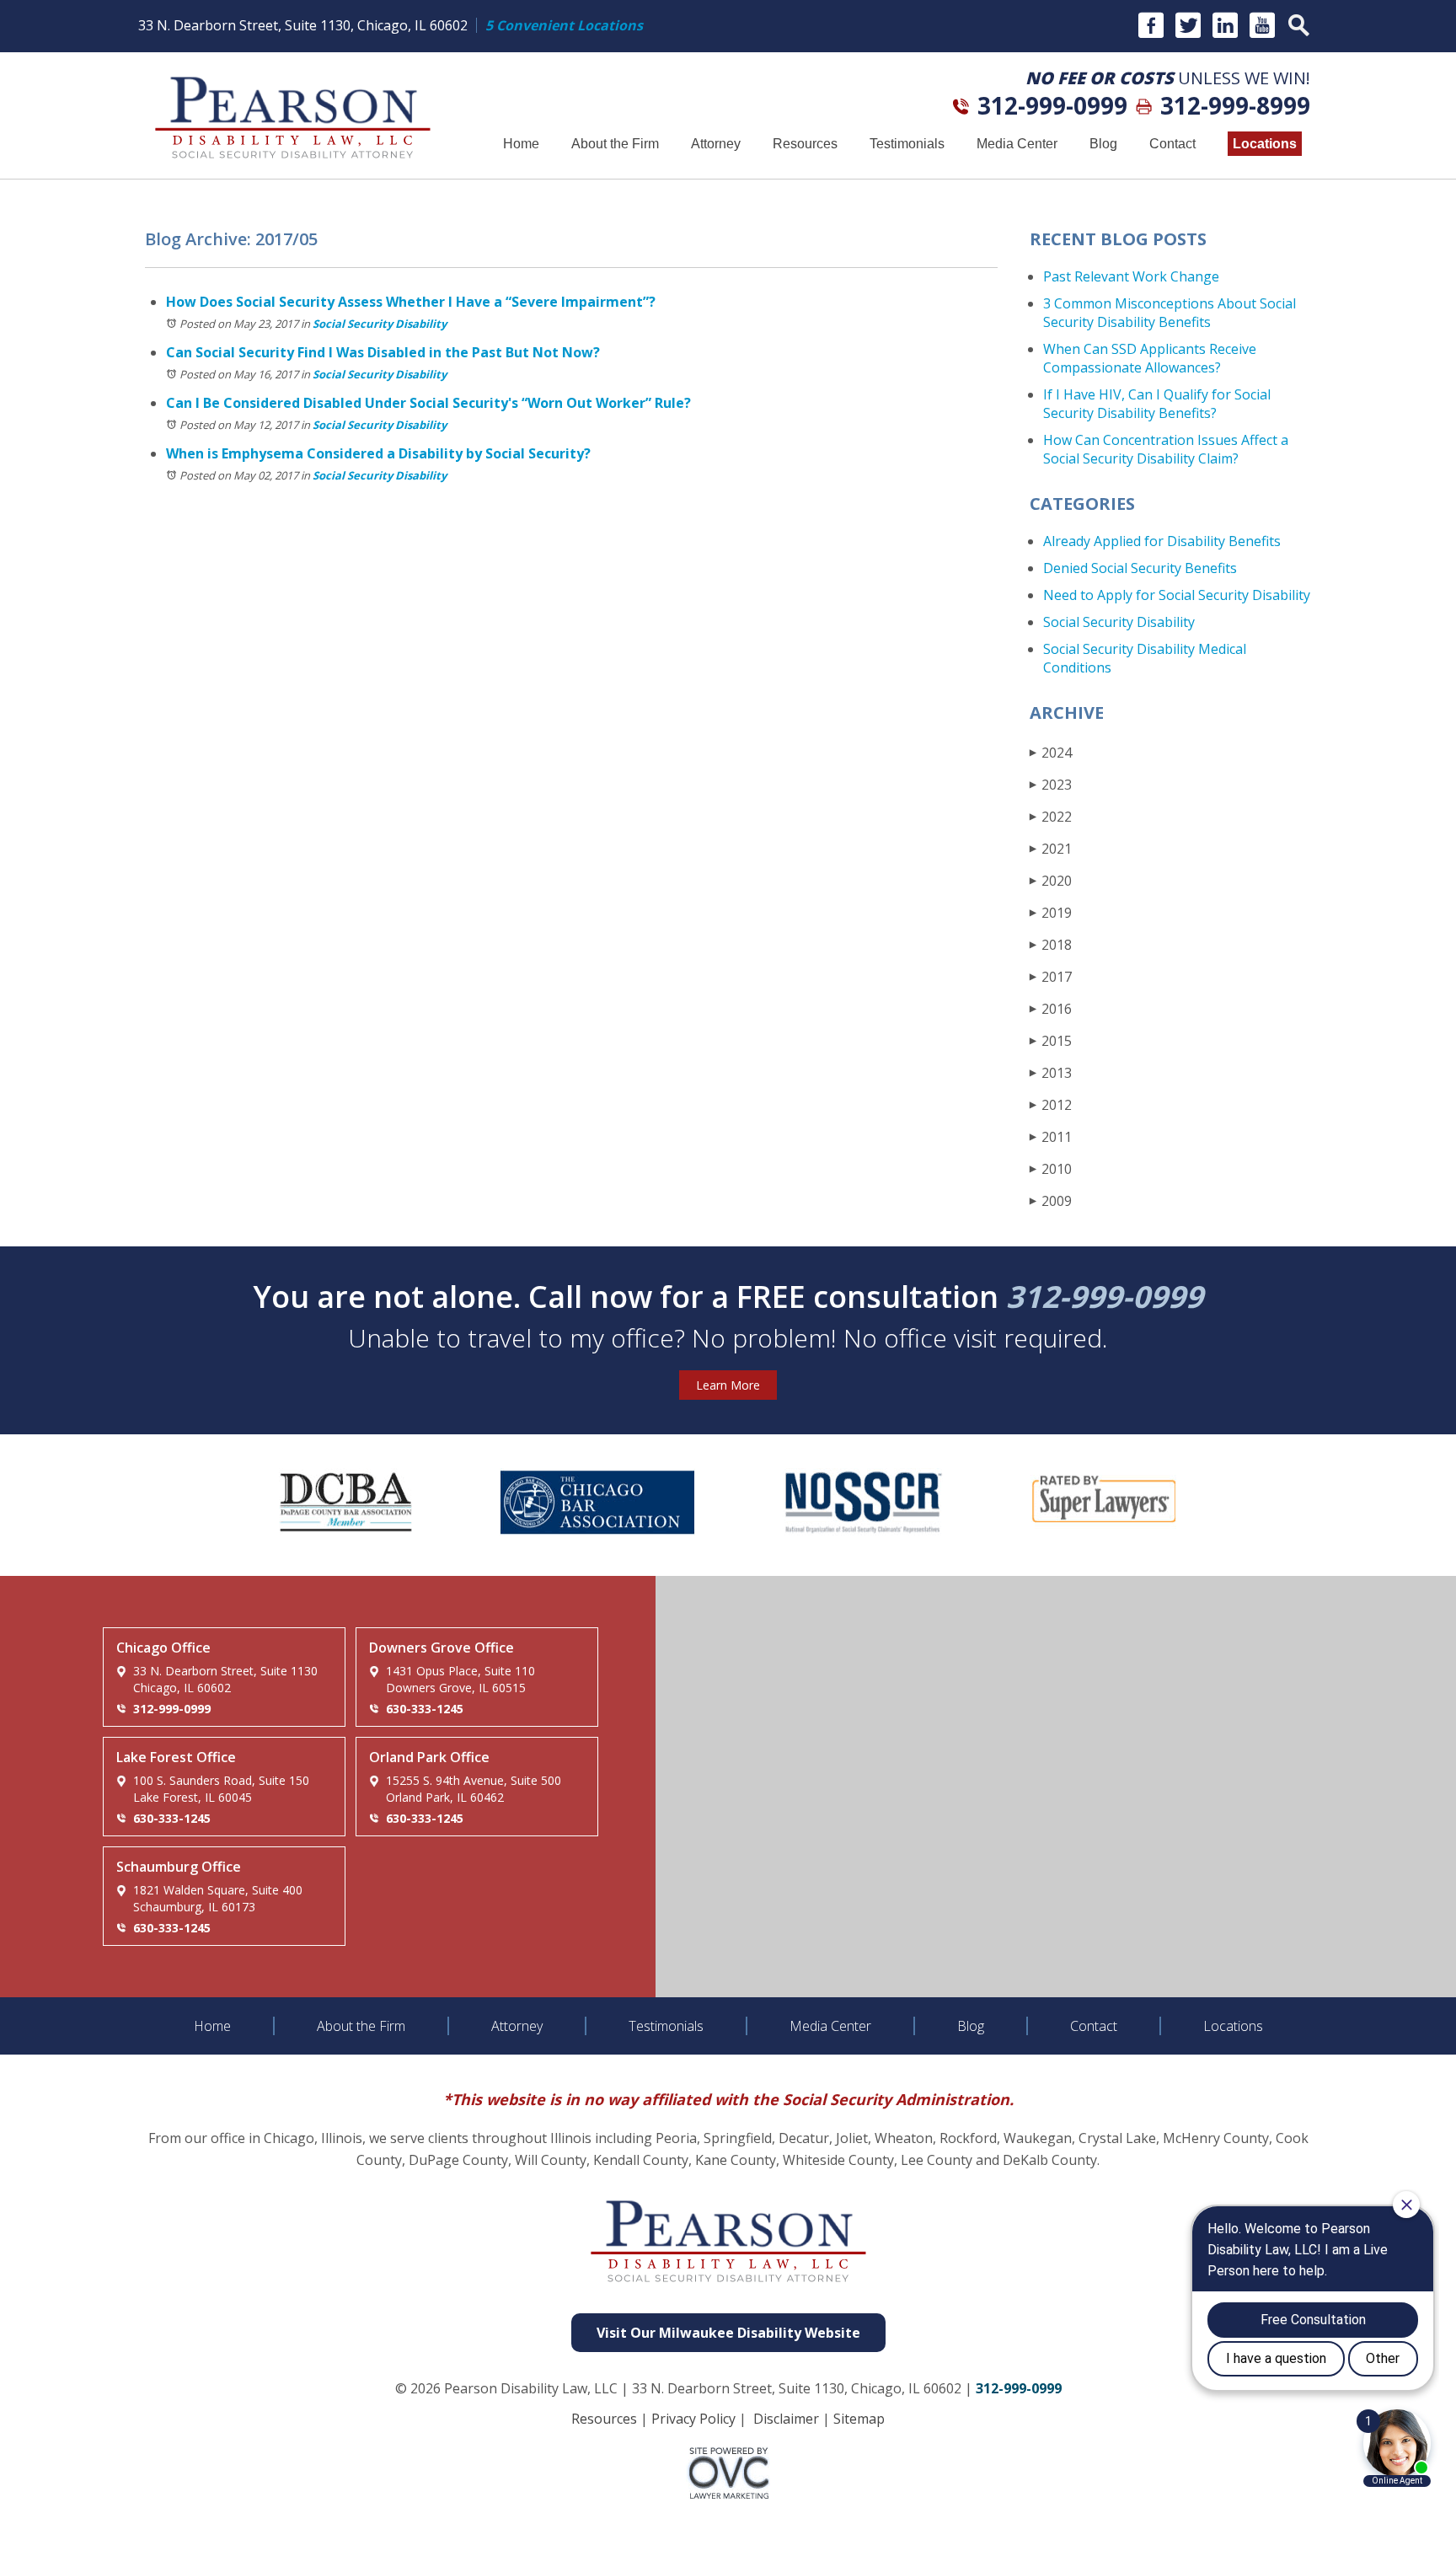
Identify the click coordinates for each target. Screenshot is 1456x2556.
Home (521, 144)
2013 (1051, 1073)
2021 (1051, 849)
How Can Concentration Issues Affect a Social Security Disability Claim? (1166, 449)
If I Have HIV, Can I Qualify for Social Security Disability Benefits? (1157, 404)
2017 (1051, 977)
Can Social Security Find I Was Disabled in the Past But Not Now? (383, 352)
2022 (1051, 817)
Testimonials (907, 144)
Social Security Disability (380, 324)
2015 (1051, 1041)
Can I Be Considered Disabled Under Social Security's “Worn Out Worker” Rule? (428, 403)
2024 (1051, 753)
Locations (1265, 144)
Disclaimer (786, 2419)
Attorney (716, 144)
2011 (1051, 1137)
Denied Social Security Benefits (1140, 568)
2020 (1051, 881)
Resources (805, 144)
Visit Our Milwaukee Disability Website (728, 2333)
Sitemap (859, 2419)
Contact (1172, 144)
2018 (1051, 945)
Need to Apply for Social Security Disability (1177, 595)
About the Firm (615, 144)
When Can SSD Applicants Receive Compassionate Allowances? (1150, 358)
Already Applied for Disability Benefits (1162, 541)
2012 (1051, 1105)
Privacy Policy (693, 2419)
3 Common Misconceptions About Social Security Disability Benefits (1170, 313)
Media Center (1017, 144)
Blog (1103, 144)
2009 (1051, 1201)
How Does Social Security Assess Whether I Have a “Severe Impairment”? (411, 302)
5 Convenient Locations (564, 25)
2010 (1051, 1169)
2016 (1051, 1009)
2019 (1051, 913)
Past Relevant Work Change (1131, 276)
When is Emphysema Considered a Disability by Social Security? (378, 453)
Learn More (728, 1385)
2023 (1051, 785)
